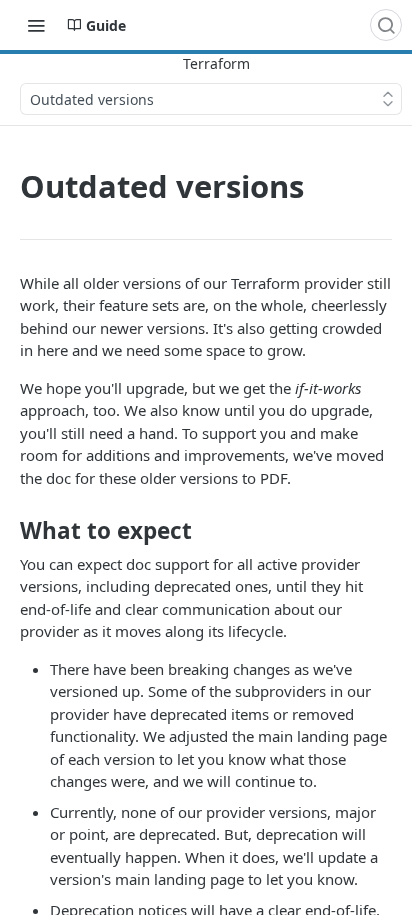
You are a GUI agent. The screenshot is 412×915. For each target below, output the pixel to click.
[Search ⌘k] (386, 25)
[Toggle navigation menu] (36, 25)
